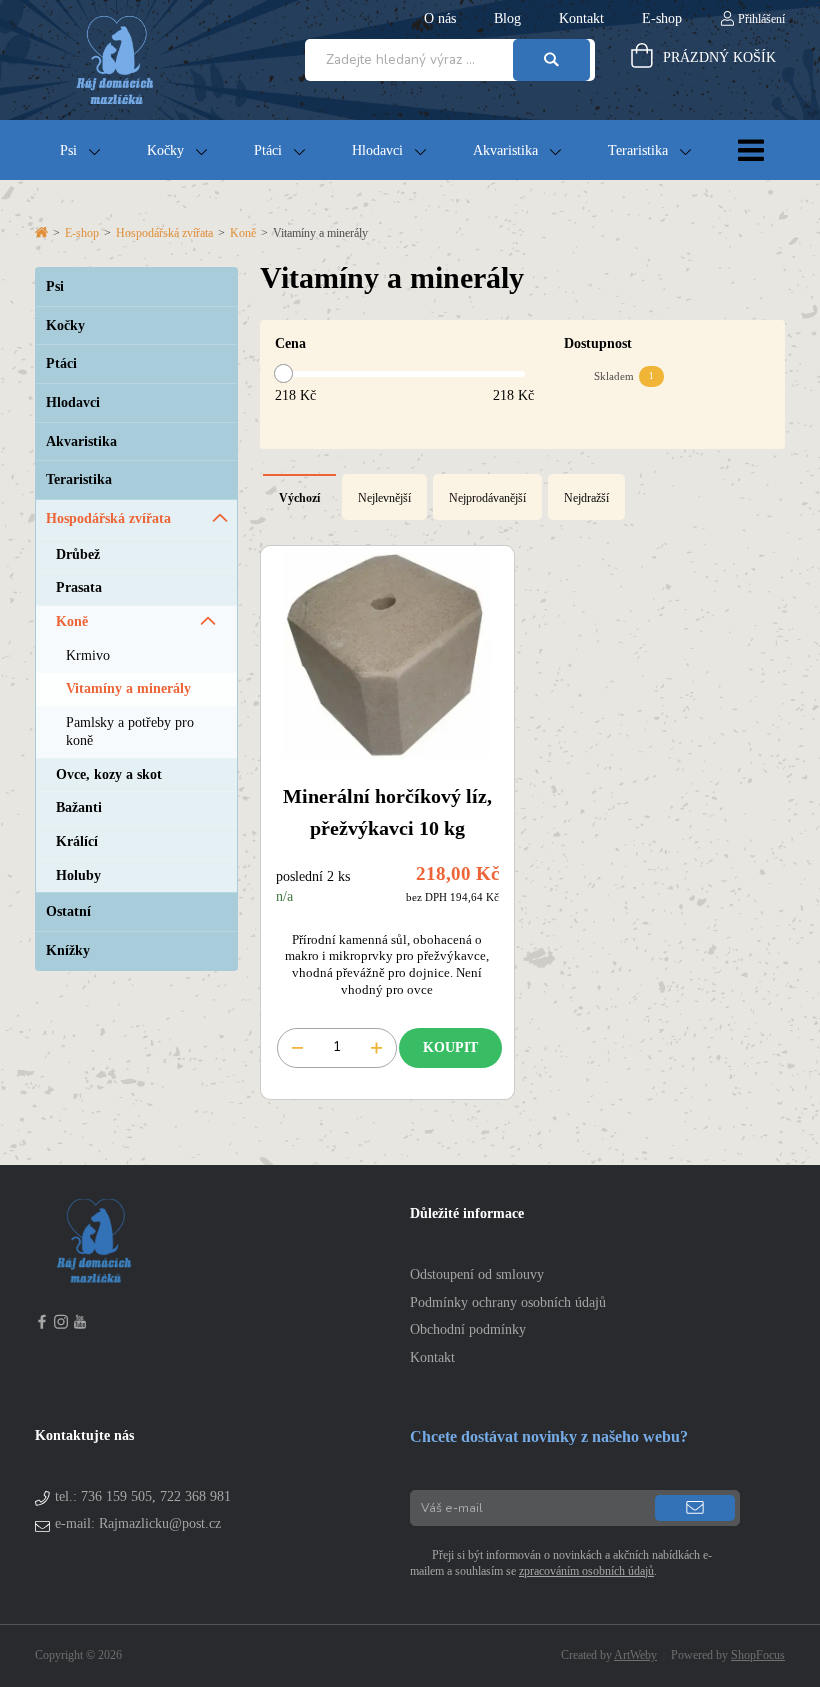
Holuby (78, 875)
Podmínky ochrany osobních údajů (508, 1302)
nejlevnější (384, 498)
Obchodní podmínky (468, 1329)
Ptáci (268, 150)
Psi (68, 150)
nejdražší (586, 498)
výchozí (299, 498)
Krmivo (88, 655)
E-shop (82, 233)
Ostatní (68, 911)
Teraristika (638, 150)
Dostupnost (598, 343)
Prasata (79, 587)
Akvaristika (505, 150)
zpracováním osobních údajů (586, 1571)
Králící (77, 841)
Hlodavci (377, 150)
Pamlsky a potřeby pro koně (130, 731)
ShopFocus (758, 1655)
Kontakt (432, 1357)
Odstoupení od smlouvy (477, 1274)
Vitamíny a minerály (128, 688)
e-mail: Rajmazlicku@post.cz (138, 1523)
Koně (243, 233)
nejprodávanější (487, 498)
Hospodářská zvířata (164, 233)
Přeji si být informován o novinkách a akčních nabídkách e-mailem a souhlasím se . (561, 1563)
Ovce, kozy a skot (109, 774)
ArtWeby (635, 1655)
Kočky (165, 150)
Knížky (68, 950)
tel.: (143, 1496)
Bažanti (79, 807)
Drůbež (78, 554)
